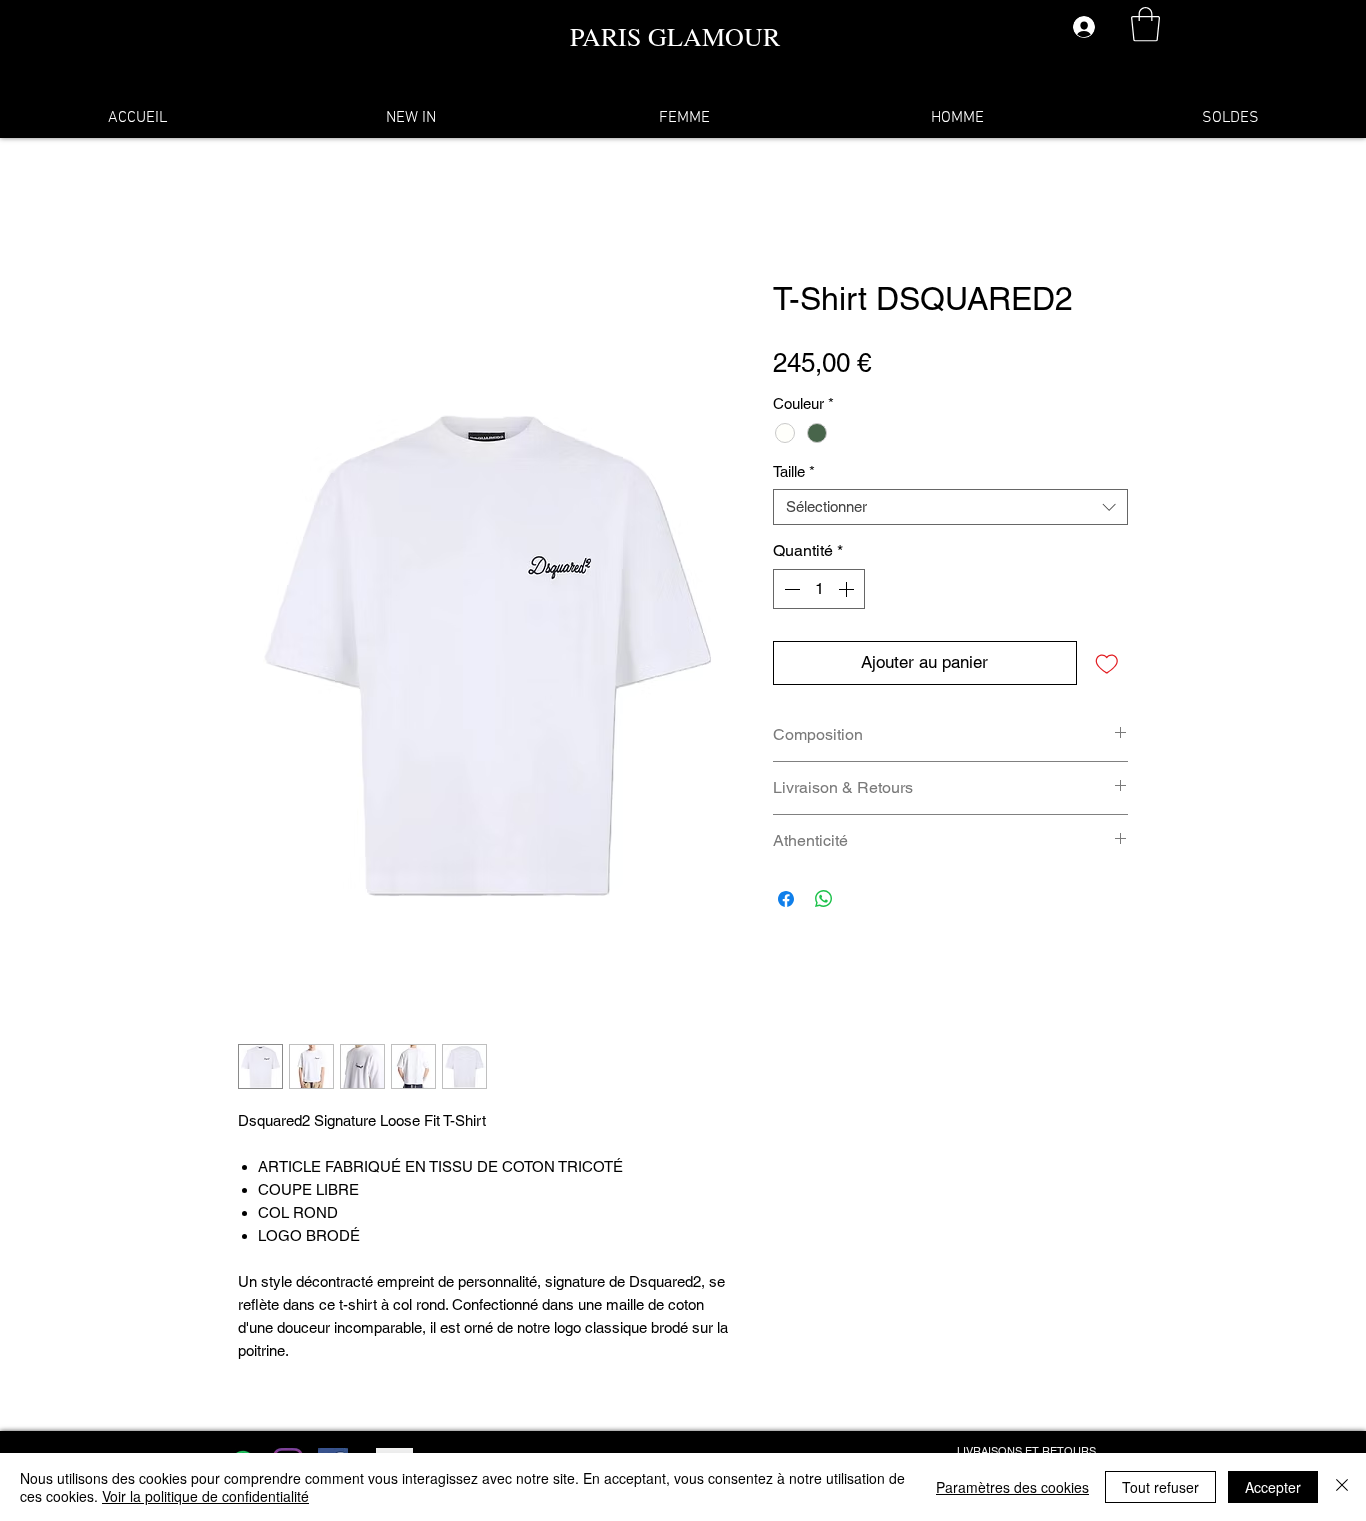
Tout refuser (1160, 1487)
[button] (1145, 24)
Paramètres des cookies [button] (1012, 1487)
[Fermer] (1342, 1487)
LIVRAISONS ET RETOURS (1026, 1451)
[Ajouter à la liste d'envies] (1107, 663)
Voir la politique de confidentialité (205, 1496)
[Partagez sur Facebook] (786, 899)
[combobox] (950, 507)
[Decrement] (790, 589)
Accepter (1273, 1487)
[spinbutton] (819, 589)
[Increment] (848, 589)
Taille (794, 471)
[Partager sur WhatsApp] (824, 899)
